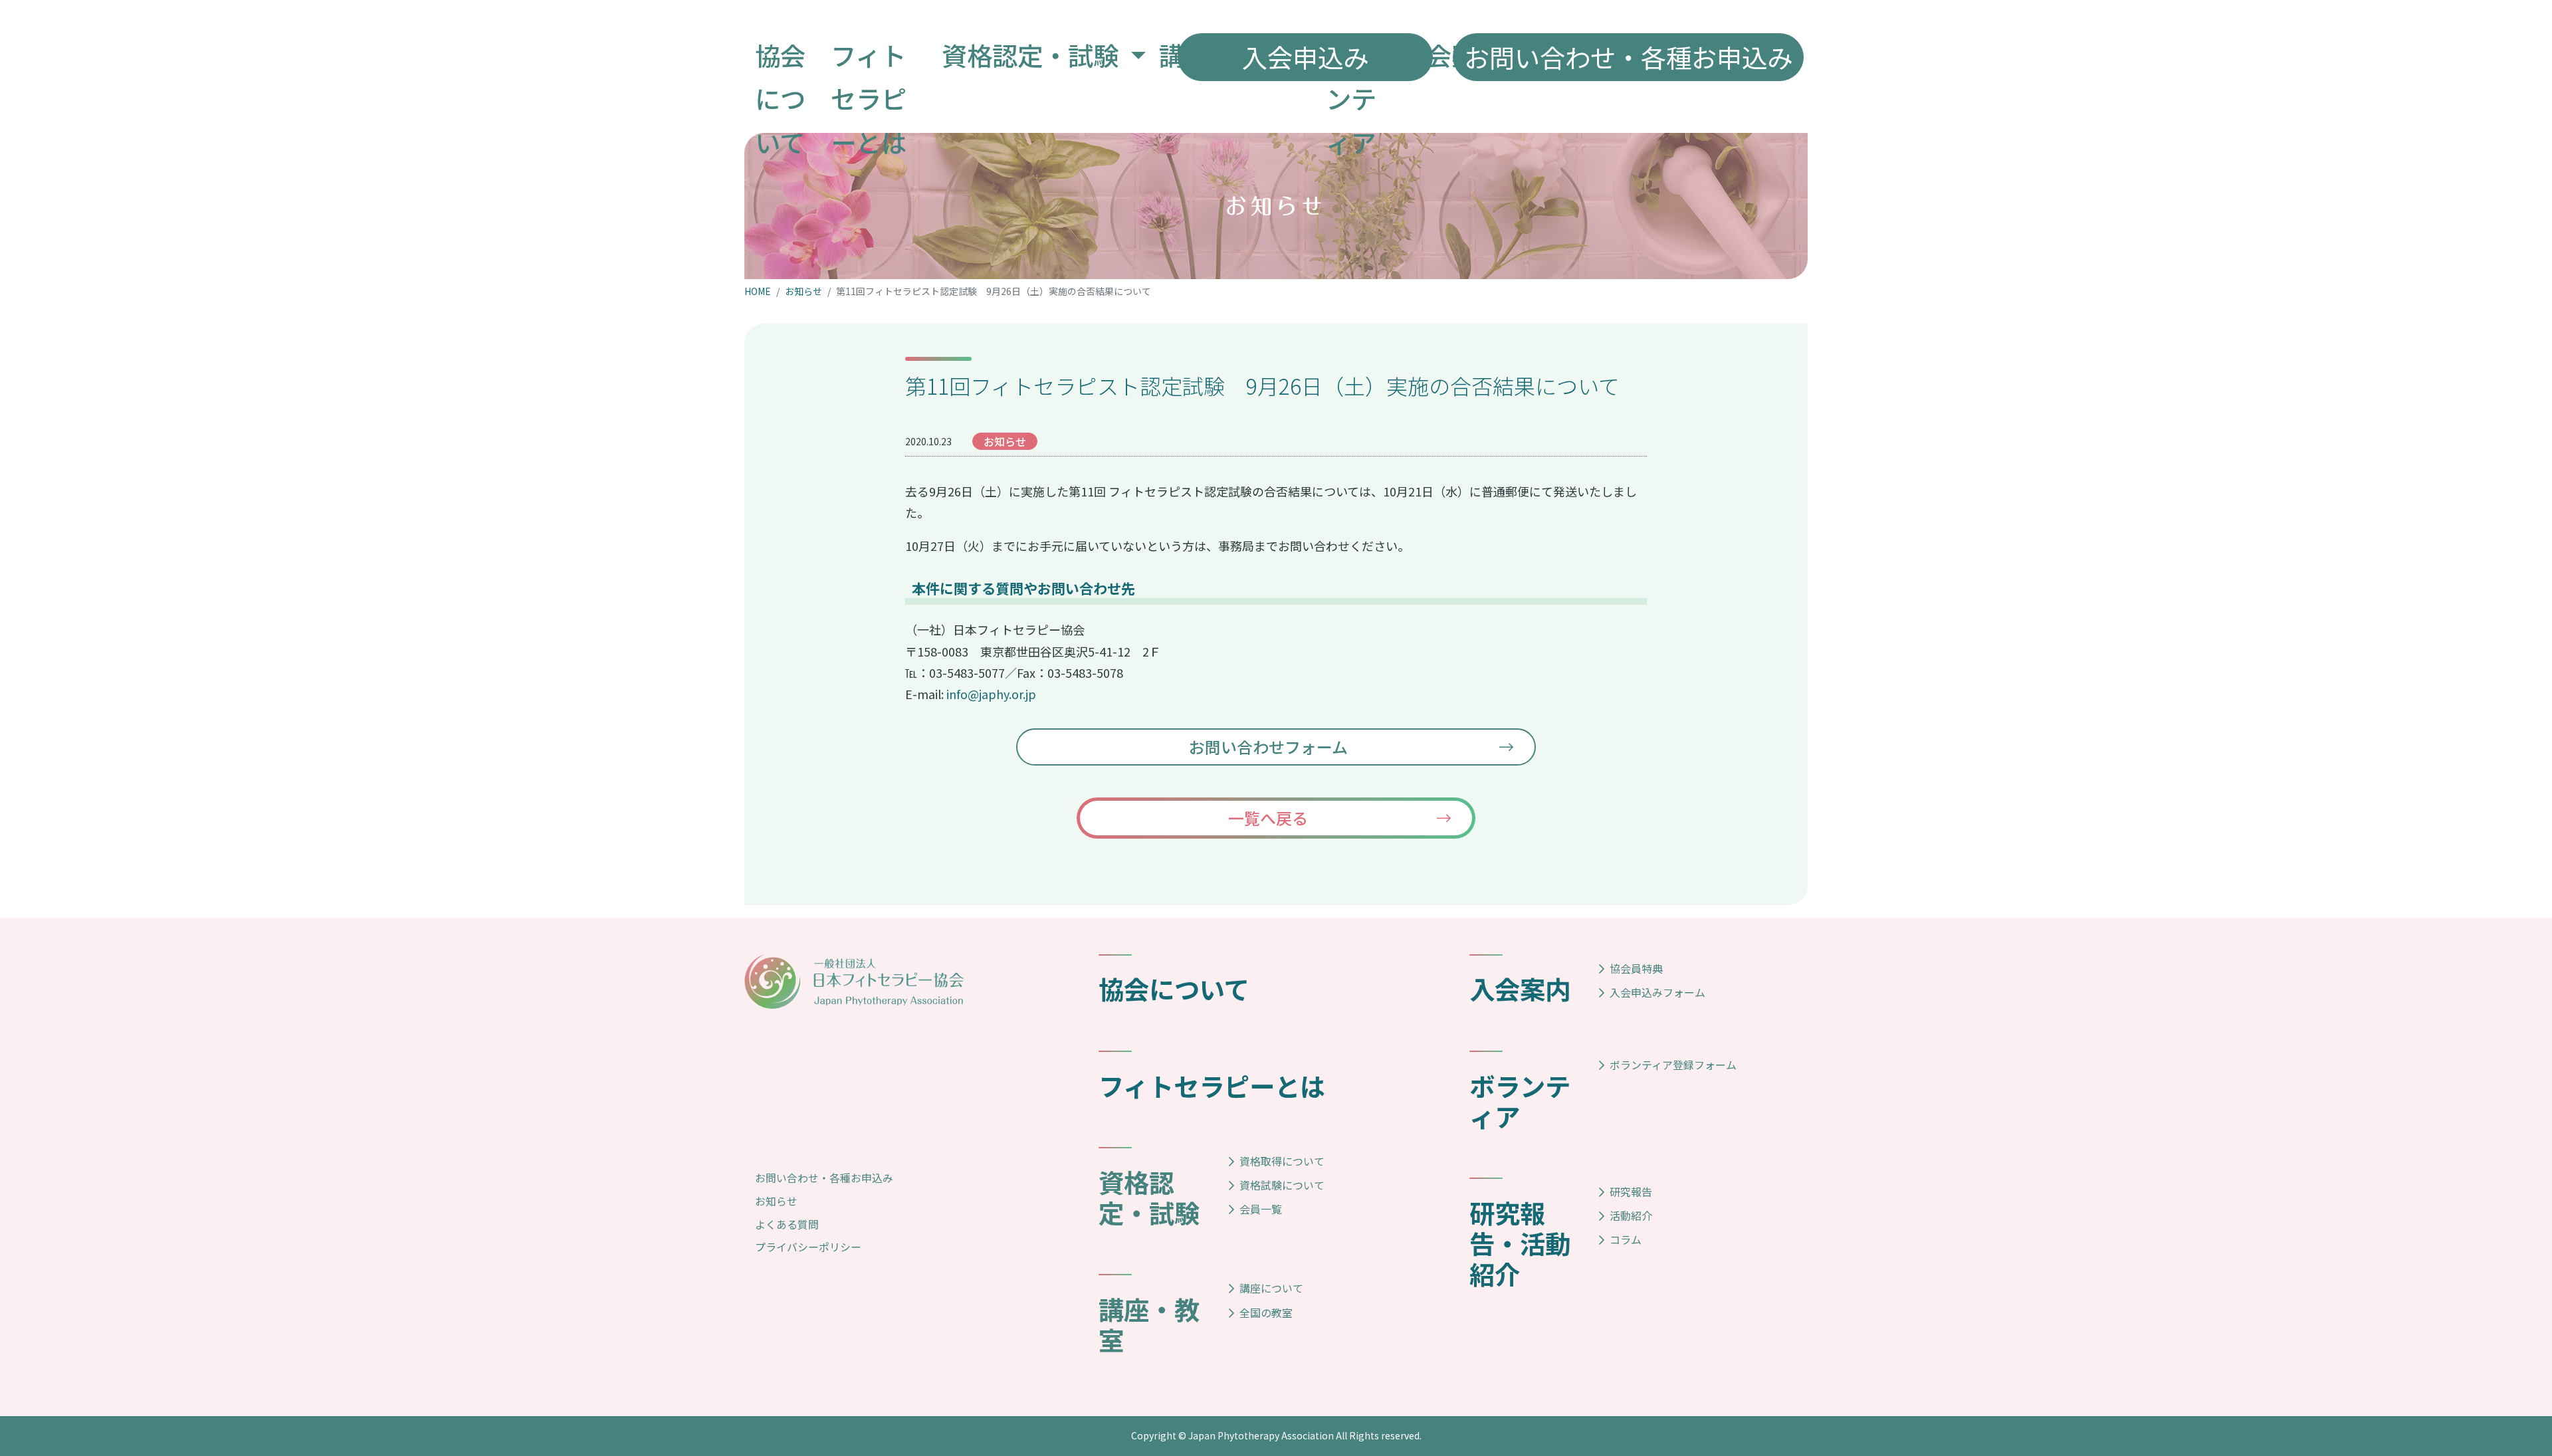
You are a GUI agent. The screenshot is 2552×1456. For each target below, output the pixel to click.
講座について (1271, 1288)
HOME (758, 291)
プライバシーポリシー (808, 1247)
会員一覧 (1261, 1209)
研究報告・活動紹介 (1520, 1243)
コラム (1626, 1239)
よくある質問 (787, 1224)
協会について (1174, 988)
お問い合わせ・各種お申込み (824, 1178)
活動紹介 (1631, 1215)
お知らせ (803, 291)
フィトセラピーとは (1212, 1085)
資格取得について (1282, 1161)
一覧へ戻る (1268, 818)
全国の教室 (1266, 1312)
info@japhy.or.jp (991, 694)
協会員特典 (1636, 968)
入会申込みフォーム (1657, 992)
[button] (1044, 55)
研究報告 (1631, 1192)
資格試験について (1282, 1185)
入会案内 (1520, 988)
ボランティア (1520, 1100)
